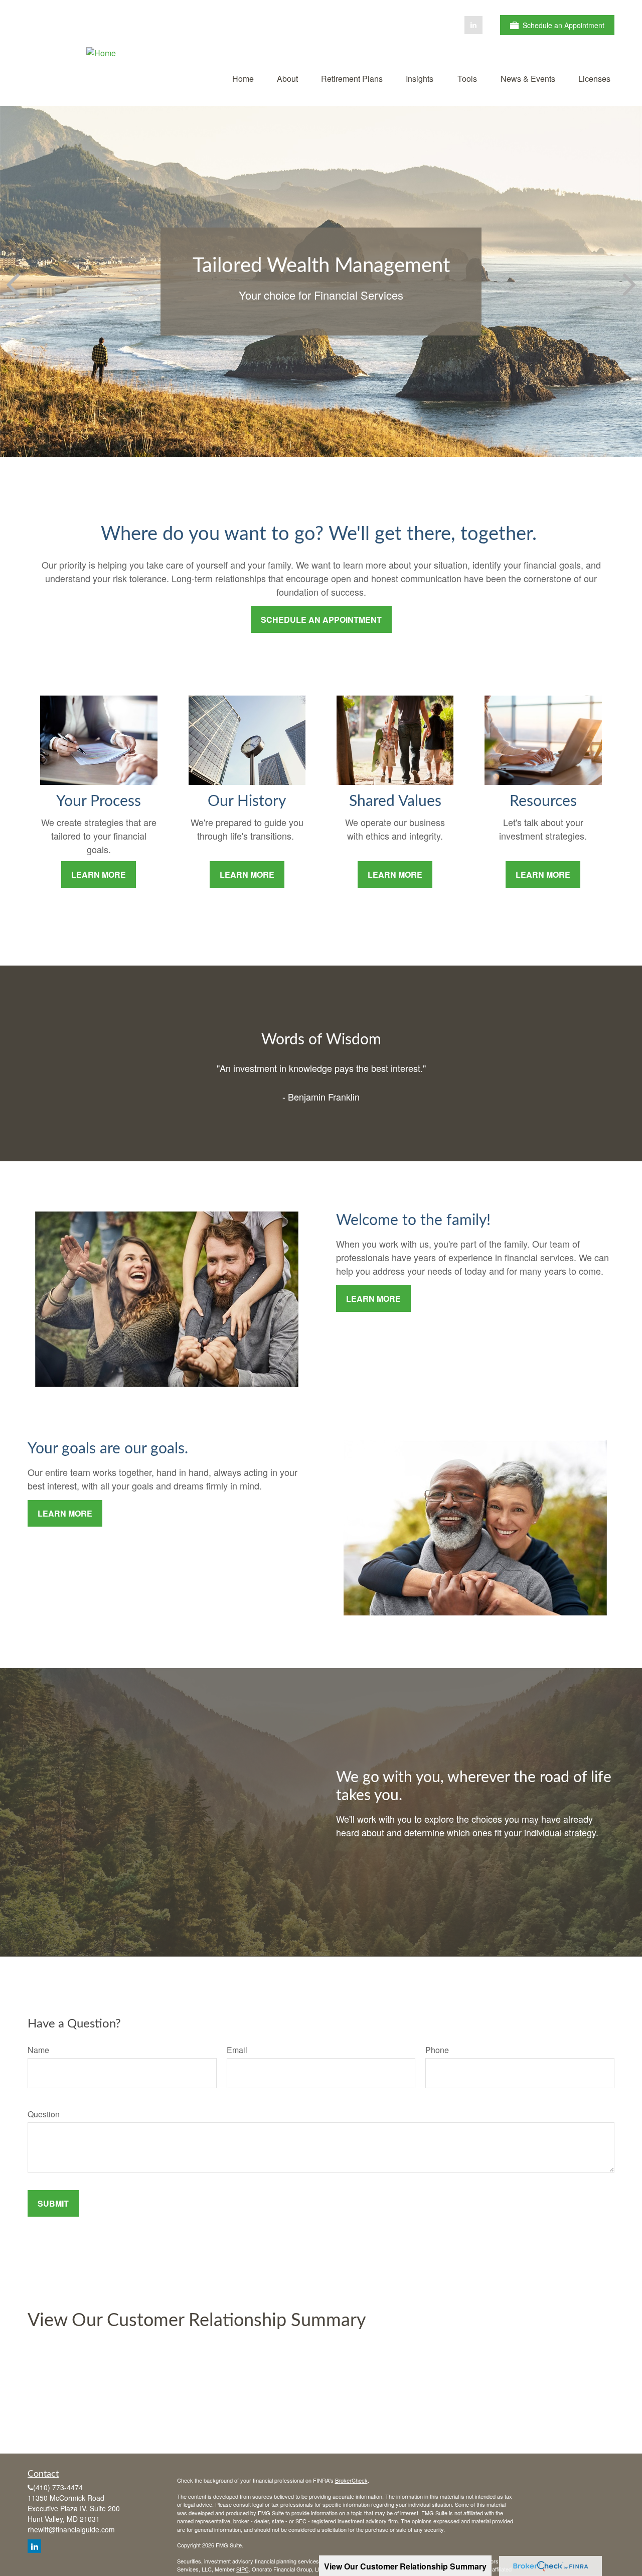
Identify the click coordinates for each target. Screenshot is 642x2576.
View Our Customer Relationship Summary (197, 2321)
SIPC (243, 2569)
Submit (53, 2203)
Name (38, 2050)
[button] (243, 78)
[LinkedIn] (473, 25)
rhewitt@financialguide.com (71, 2529)
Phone (437, 2050)
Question (44, 2114)
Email (237, 2050)
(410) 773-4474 (58, 2487)
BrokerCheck (351, 2480)
